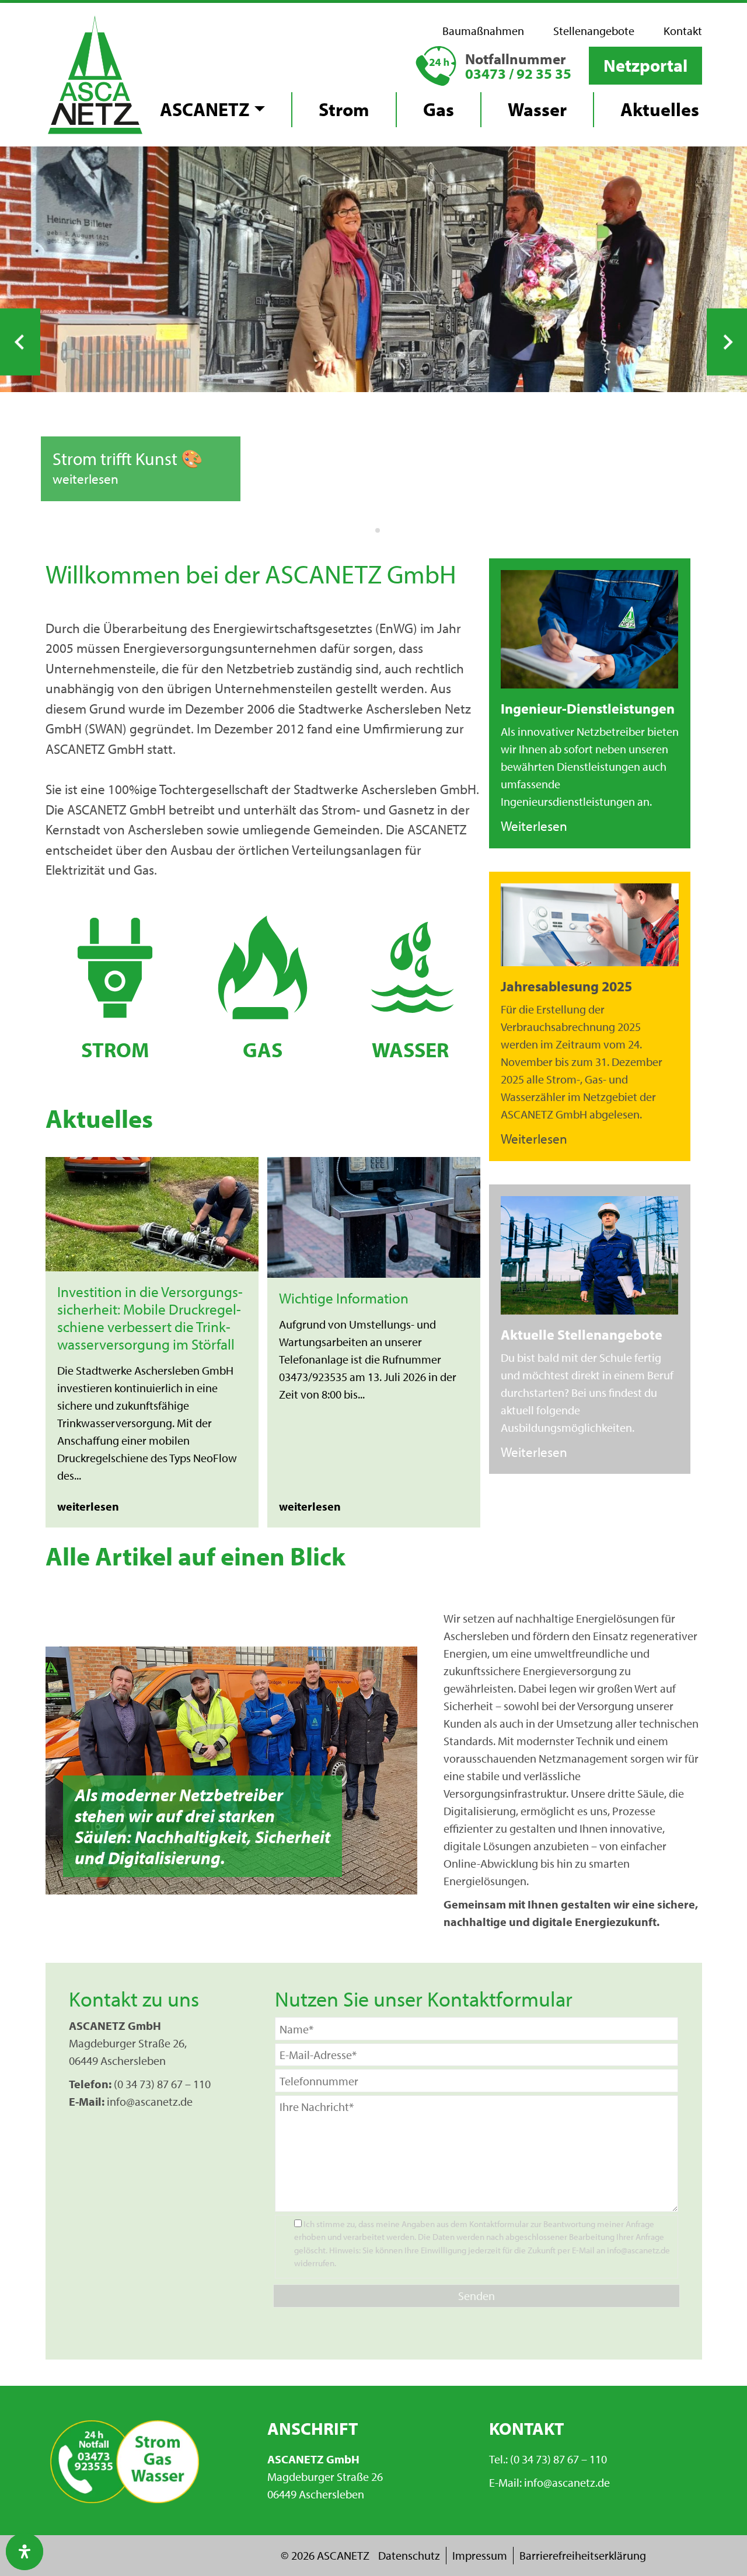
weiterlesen (85, 479)
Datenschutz (409, 2555)
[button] (645, 66)
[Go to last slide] (20, 342)
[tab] (369, 530)
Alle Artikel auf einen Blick (196, 1556)
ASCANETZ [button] (205, 109)
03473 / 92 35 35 (518, 73)
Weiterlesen (534, 826)
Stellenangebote (594, 31)
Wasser (537, 109)
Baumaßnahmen (483, 31)
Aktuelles (660, 109)
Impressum (480, 2555)
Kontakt (683, 31)
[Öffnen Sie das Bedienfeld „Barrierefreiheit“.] (25, 2551)
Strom (344, 109)
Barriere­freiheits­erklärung (583, 2555)
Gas (439, 109)
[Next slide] (727, 342)
